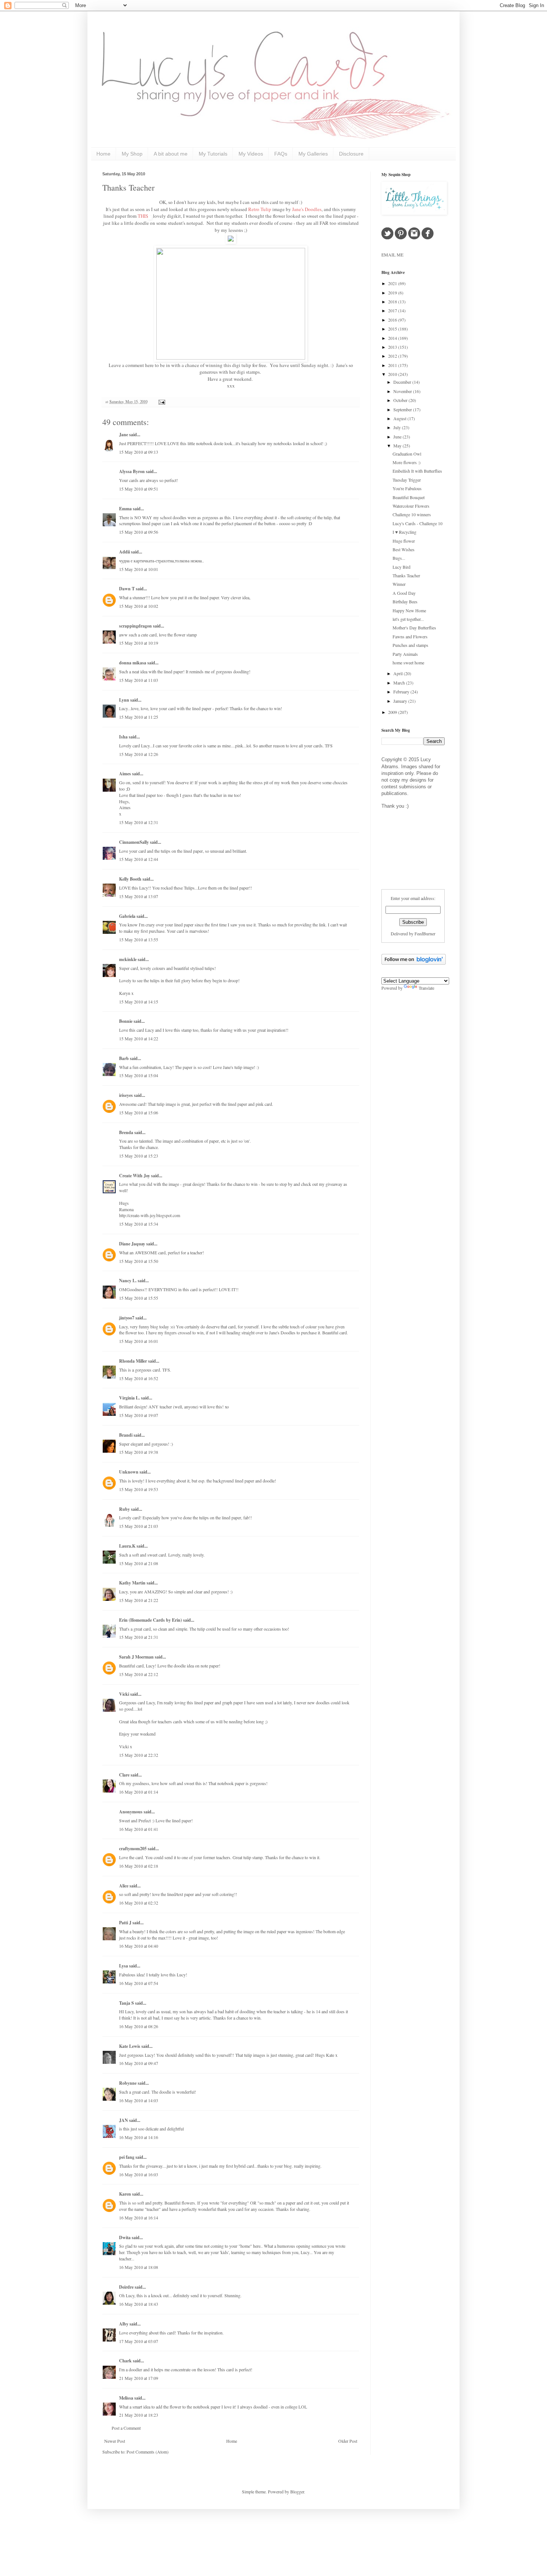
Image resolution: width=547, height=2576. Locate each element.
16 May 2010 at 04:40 (139, 1946)
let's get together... (408, 619)
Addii (124, 552)
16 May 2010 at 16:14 (139, 2218)
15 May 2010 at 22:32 (139, 1755)
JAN (124, 2120)
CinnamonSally (134, 842)
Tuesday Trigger (407, 480)
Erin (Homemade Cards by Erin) (151, 1620)
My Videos (251, 154)
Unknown (129, 1472)
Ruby (124, 1509)
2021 (393, 283)
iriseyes (126, 1095)
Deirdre (126, 2287)
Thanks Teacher (128, 187)
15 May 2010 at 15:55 (139, 1298)
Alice (124, 1886)
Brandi (126, 1435)
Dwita (125, 2237)
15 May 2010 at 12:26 (139, 754)
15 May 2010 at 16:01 (139, 1341)
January (401, 701)
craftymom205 (133, 1849)
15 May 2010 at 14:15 (139, 1002)
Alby (124, 2324)
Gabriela (127, 916)
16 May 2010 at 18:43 (139, 2304)
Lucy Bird (402, 567)
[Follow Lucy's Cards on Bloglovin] (414, 963)
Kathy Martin (132, 1583)
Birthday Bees (405, 601)
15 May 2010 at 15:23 (139, 1156)
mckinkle (128, 959)
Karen (125, 2194)
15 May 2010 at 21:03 (139, 1526)
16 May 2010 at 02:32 (139, 1903)
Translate (426, 988)
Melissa (126, 2398)
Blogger (297, 2492)
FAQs (281, 154)
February (402, 692)
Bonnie (126, 1021)
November (403, 391)
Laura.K (127, 1546)
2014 (393, 338)
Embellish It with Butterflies (417, 471)
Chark (125, 2361)
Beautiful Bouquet (409, 497)
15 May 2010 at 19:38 (139, 1452)
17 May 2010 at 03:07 (139, 2341)
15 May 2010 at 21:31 (139, 1637)
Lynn (124, 700)
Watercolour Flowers (411, 506)
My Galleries (313, 154)
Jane (124, 435)
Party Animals (405, 654)
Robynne (128, 2083)
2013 (393, 347)
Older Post (348, 2441)
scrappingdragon (135, 626)
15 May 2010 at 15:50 (139, 1261)
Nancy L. (128, 1281)
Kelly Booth (130, 879)
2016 (393, 320)
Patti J (125, 1923)
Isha (123, 737)
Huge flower (404, 541)
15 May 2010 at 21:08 (139, 1563)
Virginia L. (129, 1398)
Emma (125, 509)
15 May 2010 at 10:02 (139, 606)
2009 (393, 712)
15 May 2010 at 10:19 (139, 643)
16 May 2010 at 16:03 (139, 2174)
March (400, 683)
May (398, 446)
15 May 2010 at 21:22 (139, 1600)
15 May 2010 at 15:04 (139, 1075)
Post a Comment (126, 2428)
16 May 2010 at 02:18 (139, 1866)
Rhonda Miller (133, 1361)
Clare (124, 1775)
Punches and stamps (410, 645)
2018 (393, 301)
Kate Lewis (130, 2046)
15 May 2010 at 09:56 (139, 532)
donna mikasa (133, 663)
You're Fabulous (407, 488)
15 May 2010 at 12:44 (139, 859)
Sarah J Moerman (136, 1657)
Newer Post (115, 2441)
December (403, 382)
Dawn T (127, 589)
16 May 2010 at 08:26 (139, 2026)
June (398, 437)
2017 (393, 310)
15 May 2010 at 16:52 (139, 1378)
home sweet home (408, 663)
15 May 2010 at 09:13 (139, 452)
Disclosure (351, 154)
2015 (393, 329)
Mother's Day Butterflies (414, 628)
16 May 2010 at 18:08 (139, 2267)
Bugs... (399, 558)
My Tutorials (213, 154)
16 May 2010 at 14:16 (139, 2137)
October (401, 400)
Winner (399, 584)
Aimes (125, 774)
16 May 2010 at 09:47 (139, 2063)
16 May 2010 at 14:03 (139, 2100)
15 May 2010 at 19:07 (139, 1415)
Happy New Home (409, 610)
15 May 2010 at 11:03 (139, 680)
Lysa (124, 1966)
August (400, 418)
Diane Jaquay (132, 1244)
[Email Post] (161, 402)
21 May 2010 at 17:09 (139, 2378)
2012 (393, 356)
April (399, 673)
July (398, 427)
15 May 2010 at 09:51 (139, 489)
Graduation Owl (407, 454)
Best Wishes (404, 549)
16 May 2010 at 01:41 (139, 1829)
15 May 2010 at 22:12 (139, 1674)
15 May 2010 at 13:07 (139, 896)
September (403, 409)
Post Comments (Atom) (148, 2452)
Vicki (124, 1694)
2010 (393, 374)
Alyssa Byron (132, 471)
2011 (393, 365)
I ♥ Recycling (404, 532)
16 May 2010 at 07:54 (139, 1983)
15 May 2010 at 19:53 (139, 1489)
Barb (124, 1058)
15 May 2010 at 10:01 (139, 569)
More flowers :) (407, 462)
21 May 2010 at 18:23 (139, 2415)
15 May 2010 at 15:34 (139, 1224)
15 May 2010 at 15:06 (139, 1113)
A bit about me (171, 154)
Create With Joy (135, 1176)
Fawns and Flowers (410, 636)
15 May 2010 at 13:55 (139, 939)
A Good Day (404, 593)
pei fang (127, 2157)
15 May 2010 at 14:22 (139, 1038)
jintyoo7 (127, 1318)
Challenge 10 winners (412, 514)
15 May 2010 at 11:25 (139, 717)
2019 (393, 293)
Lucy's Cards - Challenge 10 (418, 523)
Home (103, 154)
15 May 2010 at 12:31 (139, 822)
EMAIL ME (392, 255)
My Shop (132, 154)
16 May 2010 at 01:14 (139, 1792)
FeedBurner (425, 933)
